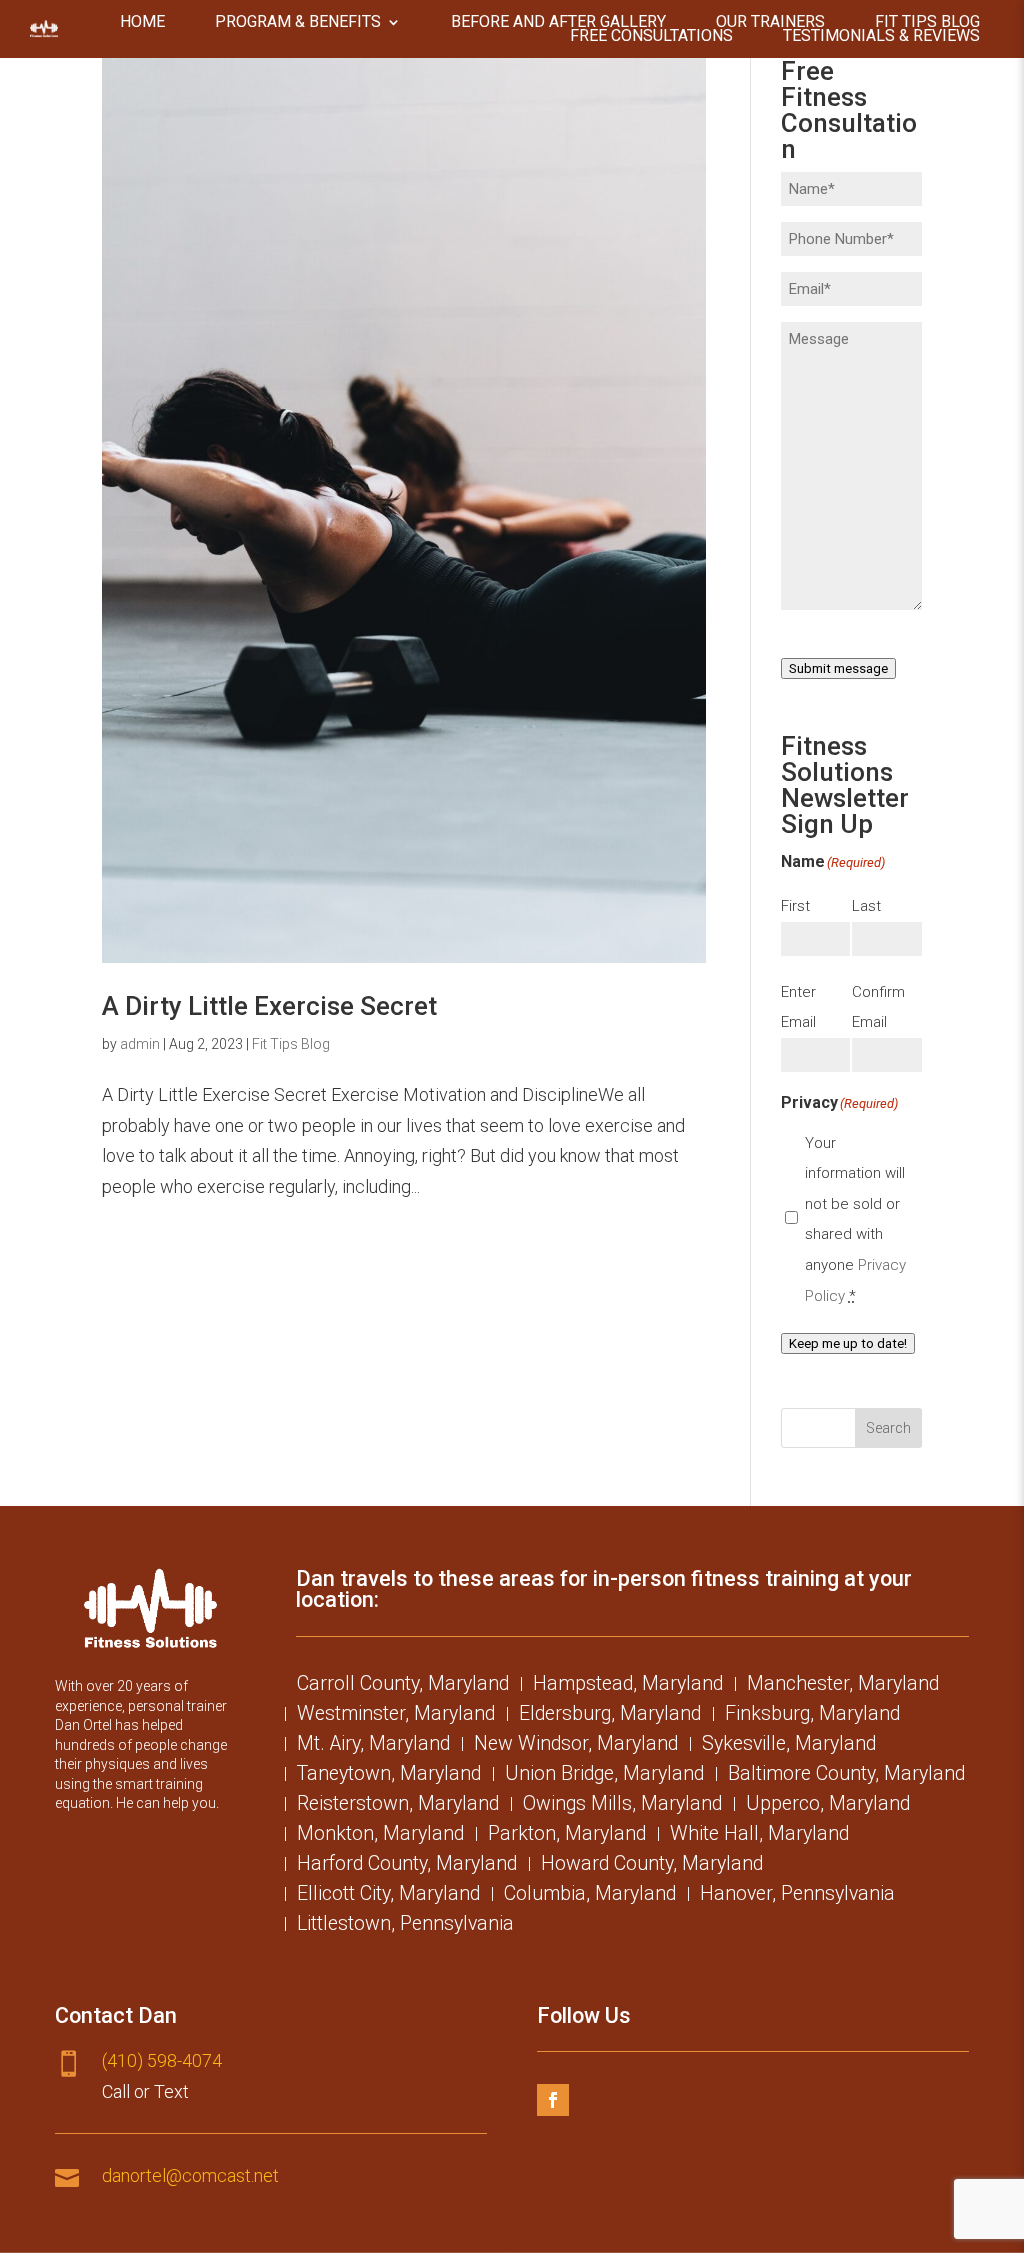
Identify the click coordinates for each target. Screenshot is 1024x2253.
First (795, 906)
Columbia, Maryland (590, 1896)
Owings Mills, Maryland (622, 1806)
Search (888, 1428)
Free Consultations (651, 36)
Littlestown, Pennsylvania (405, 1926)
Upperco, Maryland (828, 1806)
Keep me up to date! (848, 1343)
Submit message (838, 668)
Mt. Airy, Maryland (373, 1746)
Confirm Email (878, 1007)
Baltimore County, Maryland (846, 1776)
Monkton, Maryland (380, 1836)
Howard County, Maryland (652, 1866)
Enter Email (798, 1007)
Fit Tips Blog (927, 22)
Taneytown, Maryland (389, 1776)
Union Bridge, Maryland (604, 1776)
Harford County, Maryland (407, 1866)
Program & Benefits (298, 22)
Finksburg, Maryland (812, 1716)
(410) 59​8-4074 (162, 2060)
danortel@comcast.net (190, 2175)
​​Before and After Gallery (558, 22)
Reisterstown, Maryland (398, 1806)
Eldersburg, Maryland (610, 1716)
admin (140, 1044)
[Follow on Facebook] (553, 2100)
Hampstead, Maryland (628, 1686)
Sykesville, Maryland (789, 1746)
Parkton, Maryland (567, 1836)
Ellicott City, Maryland (388, 1896)
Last (866, 906)
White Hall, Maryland (759, 1836)
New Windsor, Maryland (576, 1746)
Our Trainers (770, 22)
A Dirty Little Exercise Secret (269, 1006)
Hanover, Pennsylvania (797, 1896)
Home (142, 22)
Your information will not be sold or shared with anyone (855, 1219)
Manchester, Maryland (843, 1686)
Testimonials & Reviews (881, 36)
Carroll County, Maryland (403, 1686)
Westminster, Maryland (396, 1716)
